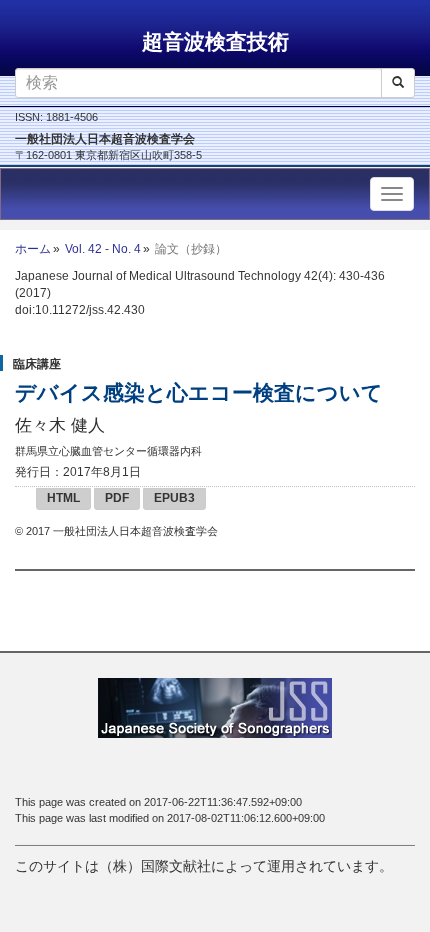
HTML (63, 498)
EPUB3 (174, 498)
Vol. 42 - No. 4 (103, 249)
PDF (117, 498)
